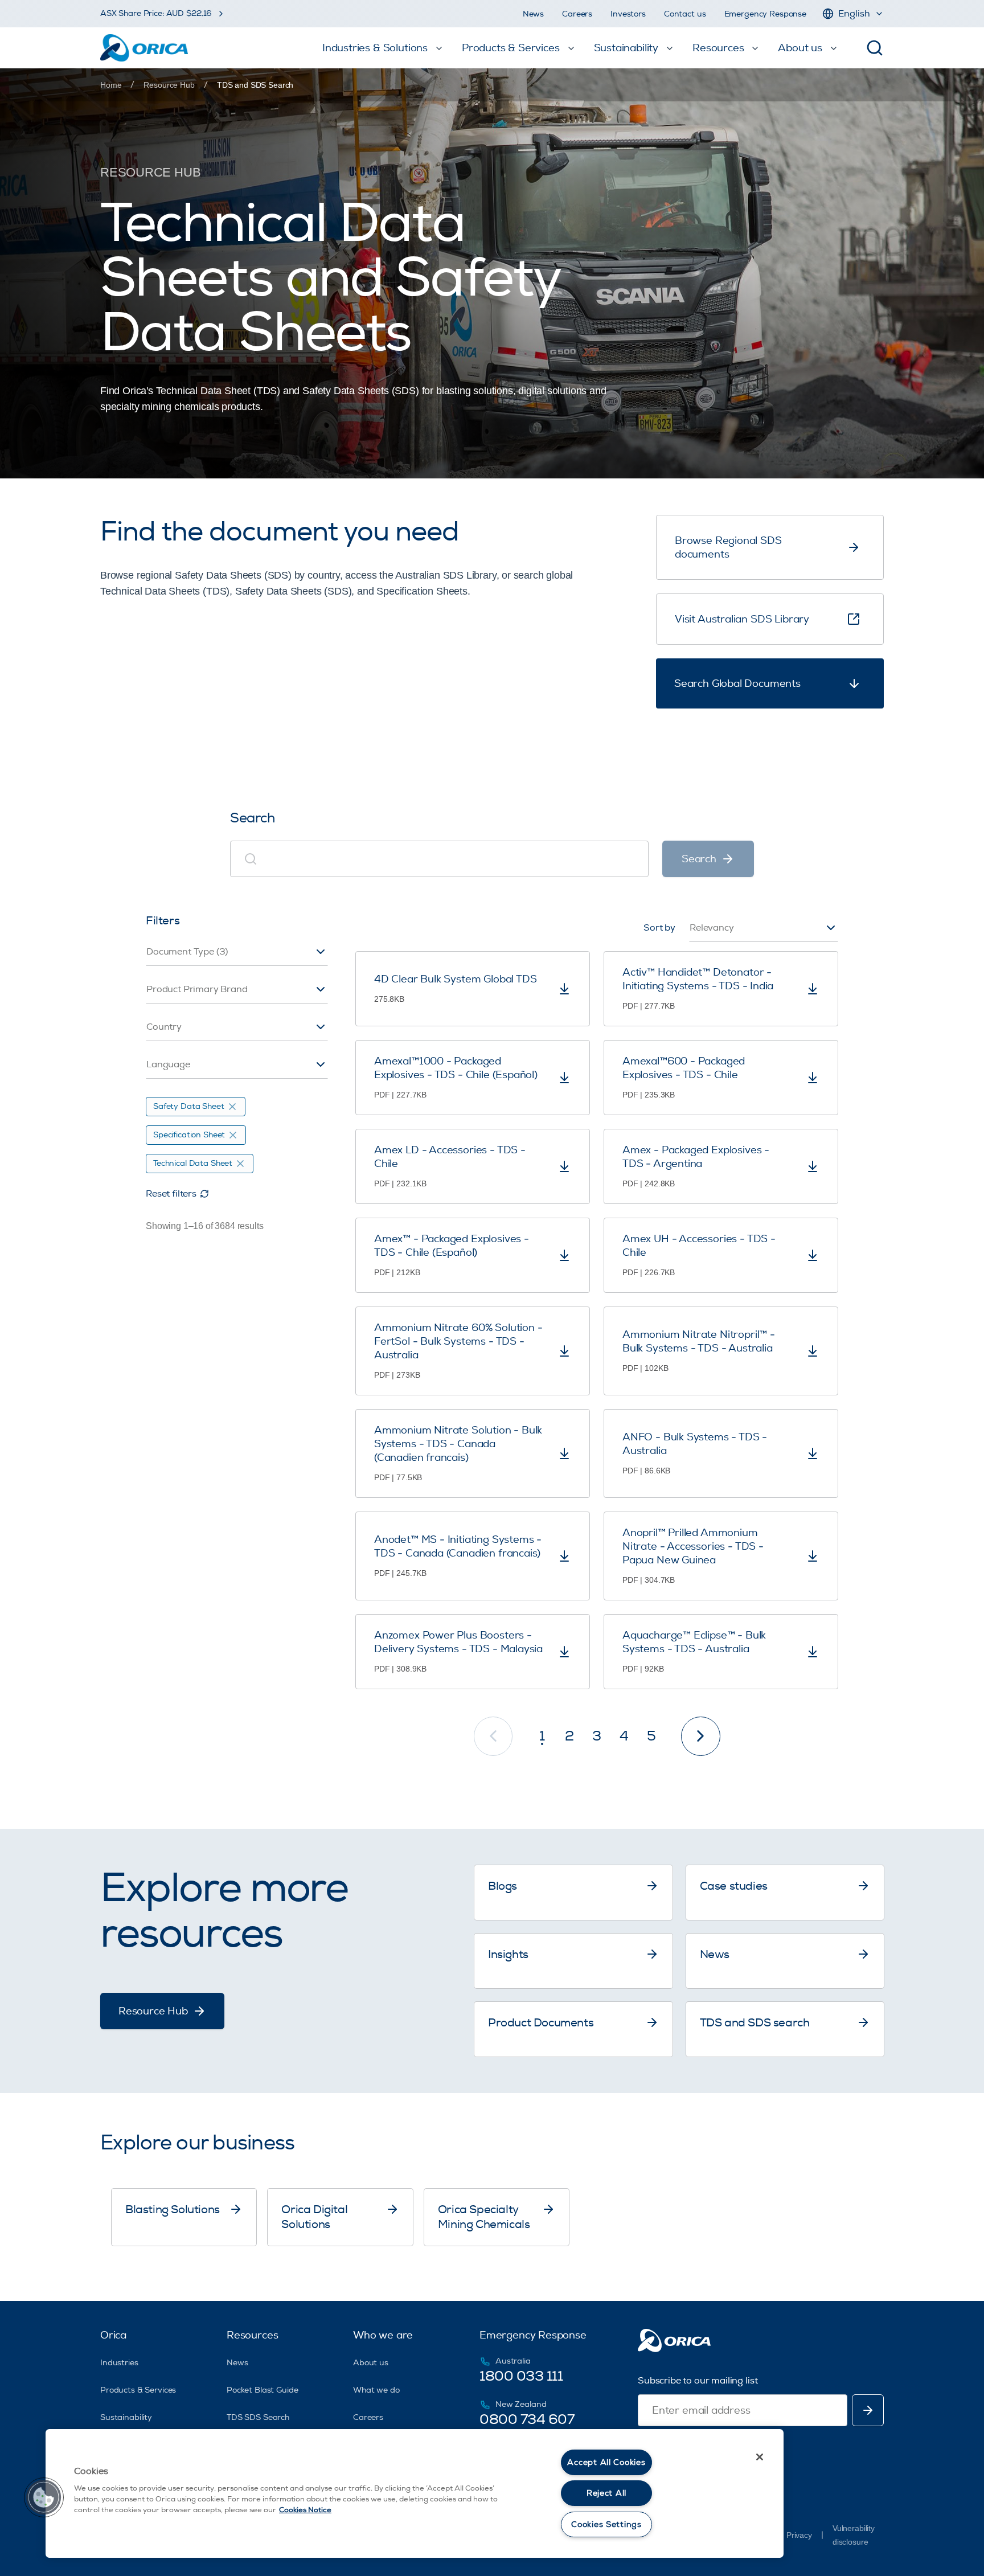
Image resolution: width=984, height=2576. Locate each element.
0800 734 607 (527, 2419)
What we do (376, 2390)
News (533, 14)
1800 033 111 (521, 2376)
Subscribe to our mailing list (698, 2381)
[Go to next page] (701, 1736)
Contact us (685, 14)
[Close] (760, 2457)
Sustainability (126, 2417)
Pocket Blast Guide (262, 2390)
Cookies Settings (606, 2524)
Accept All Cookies (606, 2462)
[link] (255, 85)
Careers (577, 14)
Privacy (799, 2535)
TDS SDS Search (258, 2417)
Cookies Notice (305, 2510)
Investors (628, 14)
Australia (513, 2361)
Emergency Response (765, 14)
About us (371, 2363)
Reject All (606, 2493)
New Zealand (521, 2404)
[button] (44, 2497)
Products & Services (138, 2390)
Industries (119, 2363)
